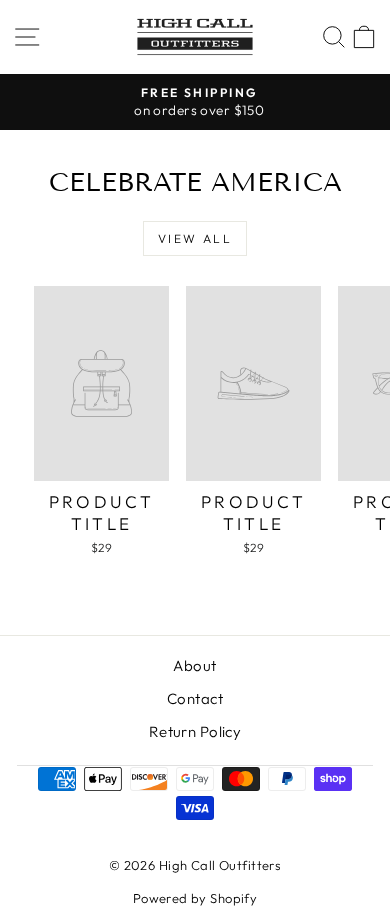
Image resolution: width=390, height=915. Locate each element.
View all (195, 238)
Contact (195, 698)
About (194, 665)
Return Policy (195, 731)
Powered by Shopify (195, 898)
